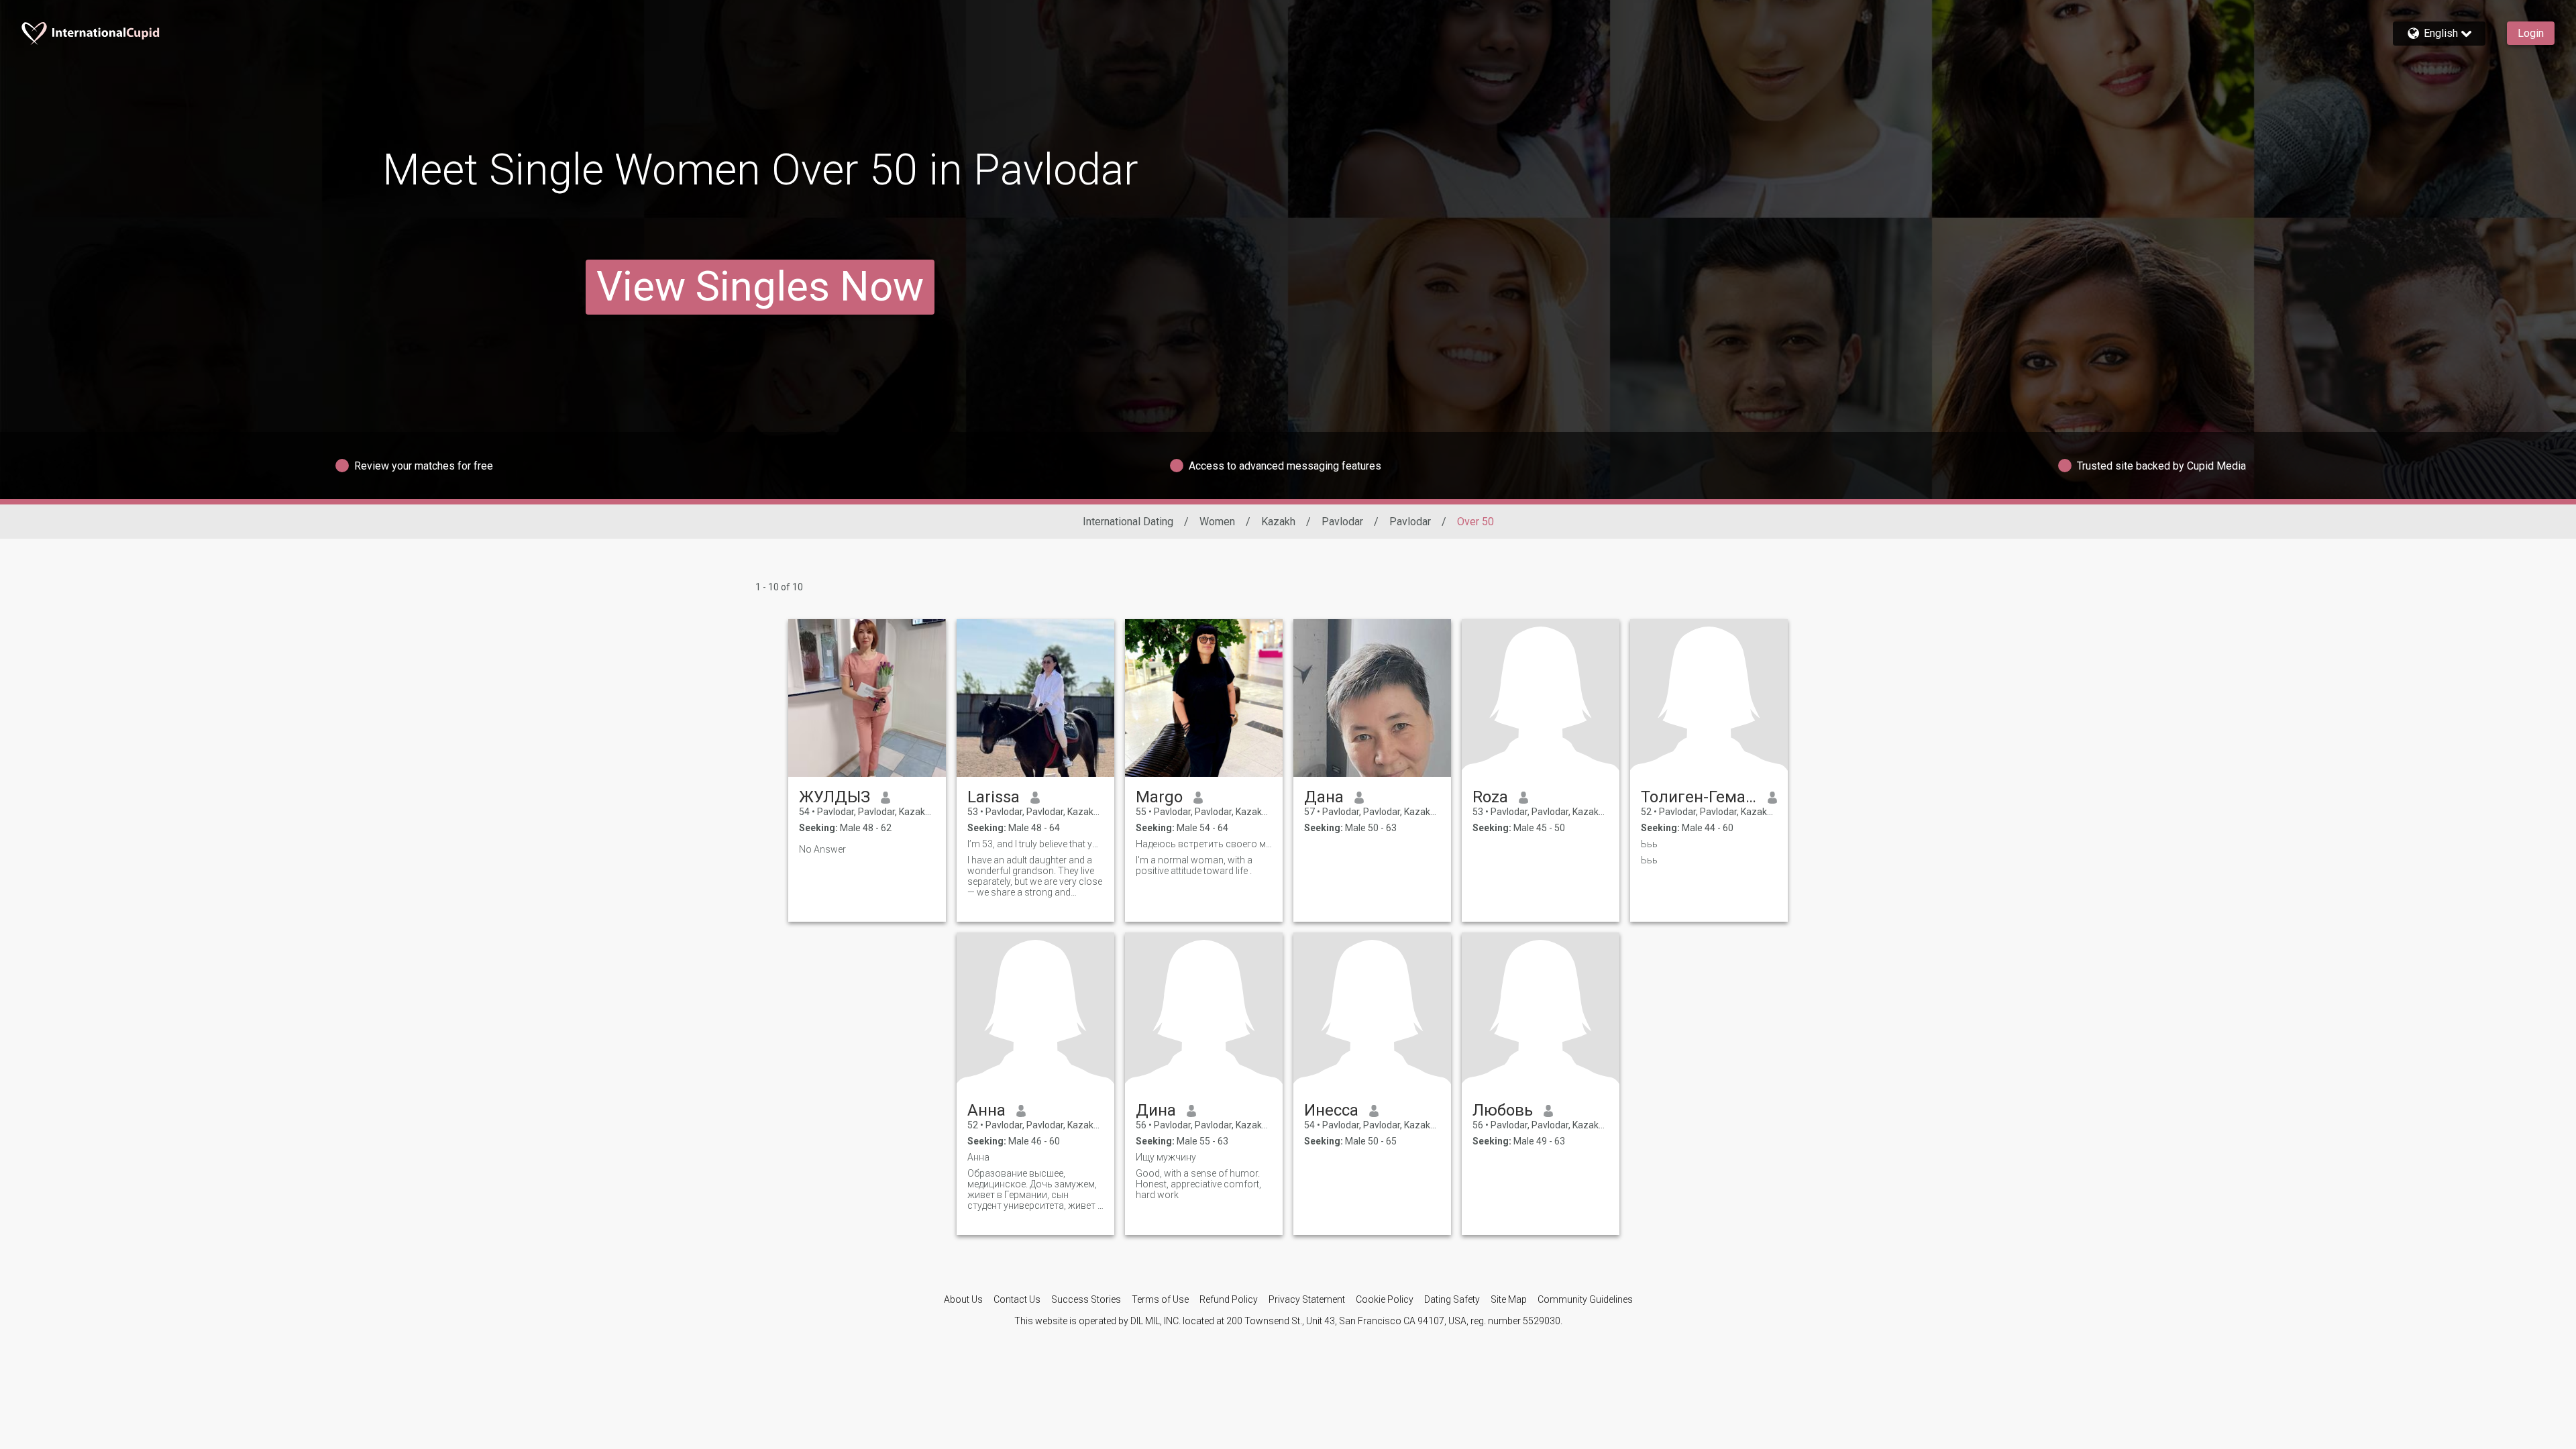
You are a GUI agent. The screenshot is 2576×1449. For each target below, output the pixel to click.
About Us (963, 1299)
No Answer (822, 849)
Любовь (1503, 1110)
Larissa (994, 797)
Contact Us (1017, 1299)
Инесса (1331, 1110)
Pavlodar (1342, 522)
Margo (1159, 797)
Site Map (1509, 1299)
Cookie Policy (1385, 1299)
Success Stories (1086, 1299)
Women (1217, 522)
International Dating (1128, 522)
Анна (986, 1110)
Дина (1156, 1110)
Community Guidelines (1585, 1299)
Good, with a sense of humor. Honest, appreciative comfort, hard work (1198, 1184)
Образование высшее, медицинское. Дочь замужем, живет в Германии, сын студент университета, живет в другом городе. (1035, 1189)
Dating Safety (1452, 1299)
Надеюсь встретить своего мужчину (1204, 844)
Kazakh (1278, 522)
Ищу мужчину (1166, 1157)
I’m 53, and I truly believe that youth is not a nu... (1035, 844)
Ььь (1649, 844)
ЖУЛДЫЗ (835, 797)
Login (2531, 33)
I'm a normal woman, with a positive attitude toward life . (1194, 865)
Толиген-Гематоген (1699, 797)
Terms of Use (1160, 1299)
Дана (1324, 797)
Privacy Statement (1307, 1299)
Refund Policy (1229, 1299)
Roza (1490, 797)
